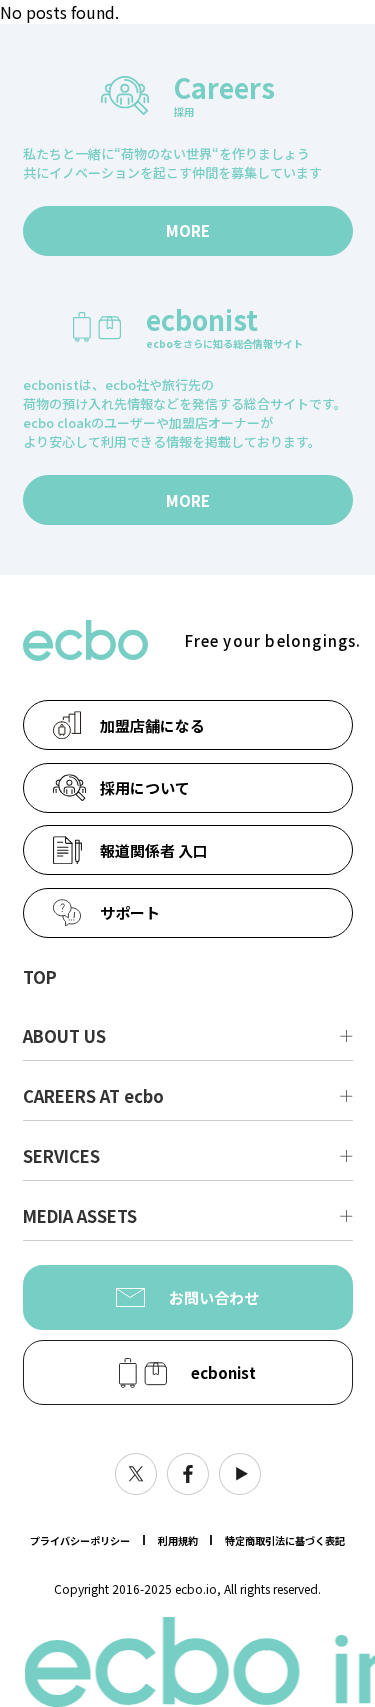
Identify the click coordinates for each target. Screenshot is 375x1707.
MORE (188, 230)
